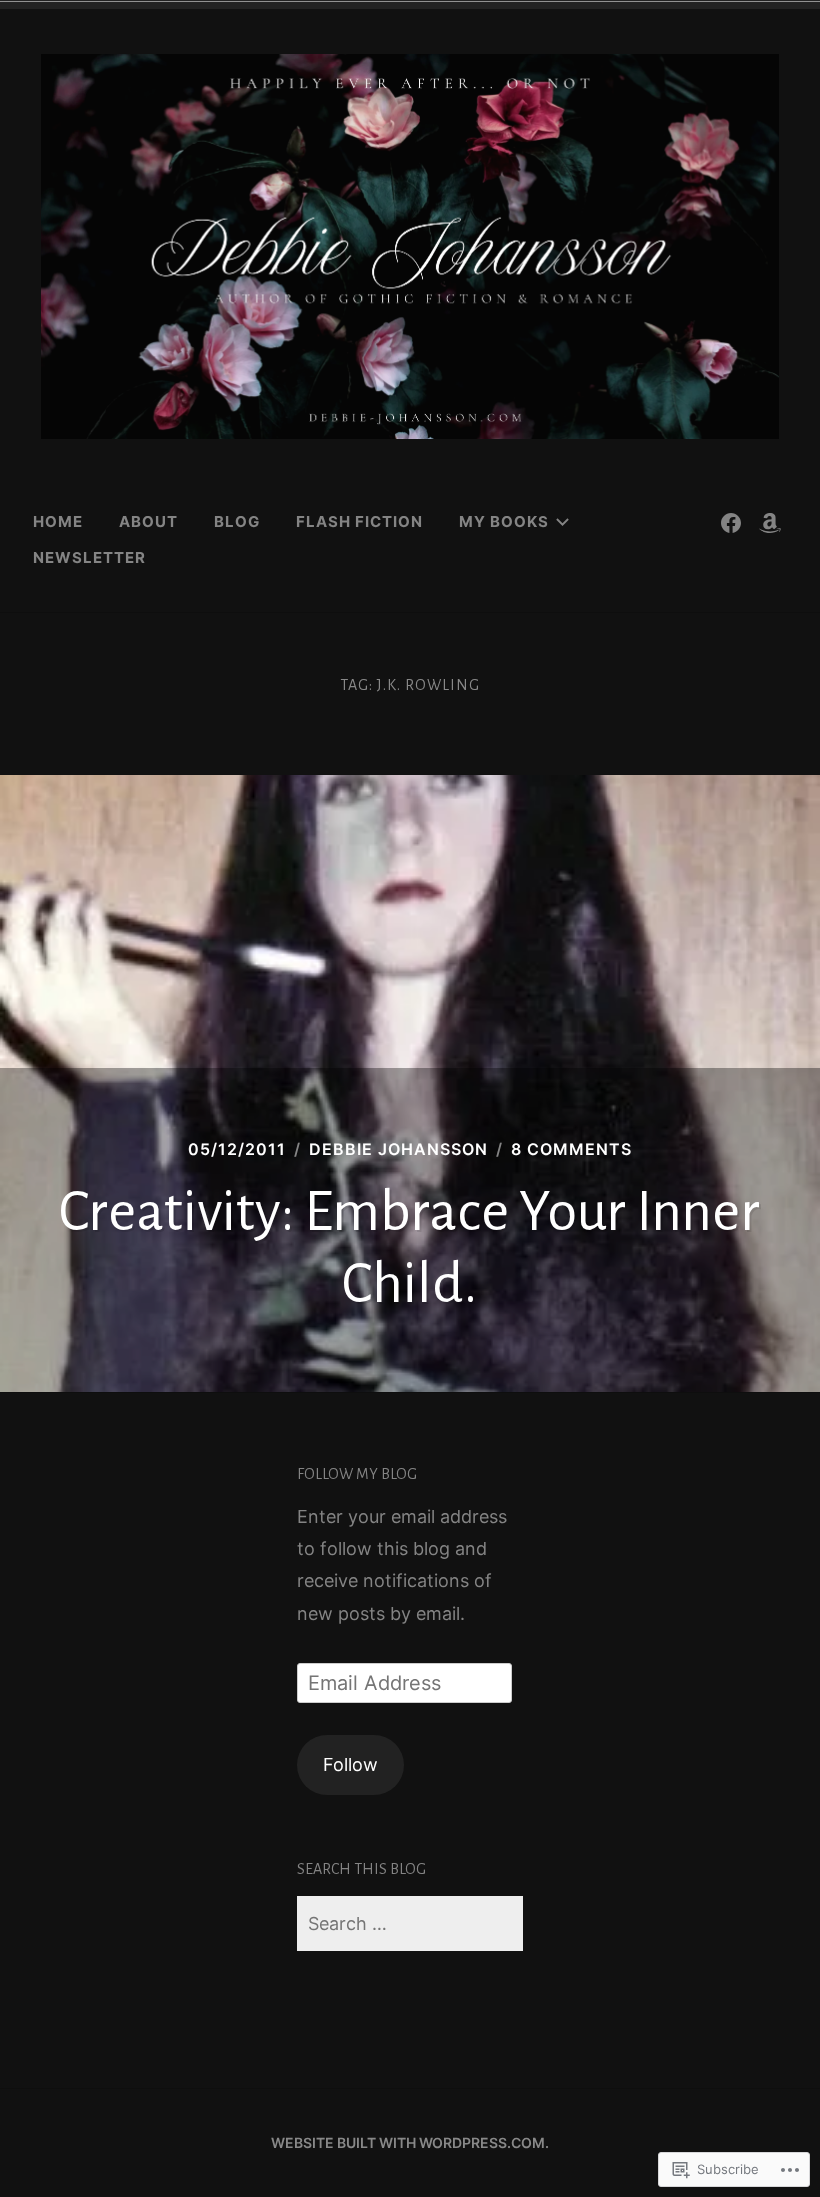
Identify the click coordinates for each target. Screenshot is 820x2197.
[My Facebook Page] (731, 522)
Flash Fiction (359, 521)
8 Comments (571, 1149)
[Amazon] (770, 522)
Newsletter (89, 557)
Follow (350, 1764)
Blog (237, 521)
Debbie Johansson (398, 1149)
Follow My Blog (357, 1474)
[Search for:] (410, 1923)
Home (58, 521)
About (148, 521)
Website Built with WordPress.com (408, 2142)
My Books (504, 521)
